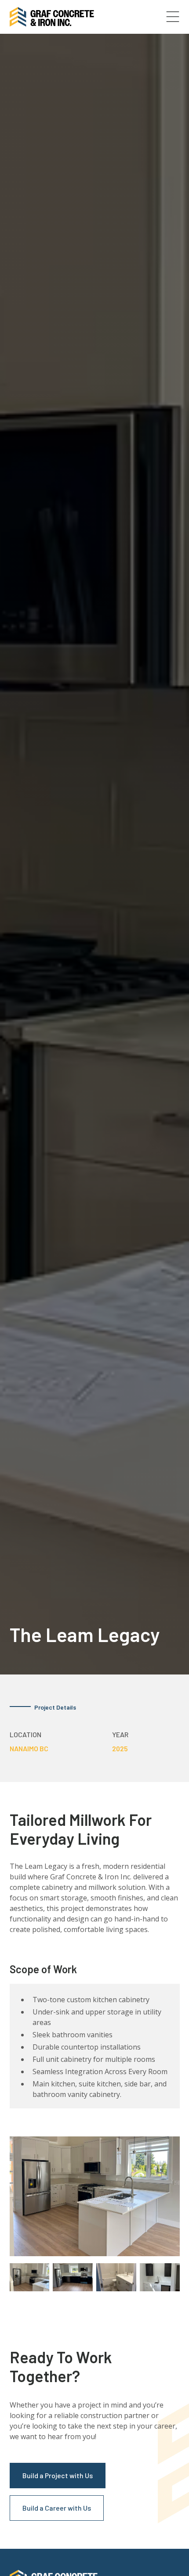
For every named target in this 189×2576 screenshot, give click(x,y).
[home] (52, 17)
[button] (173, 17)
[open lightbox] (95, 2196)
